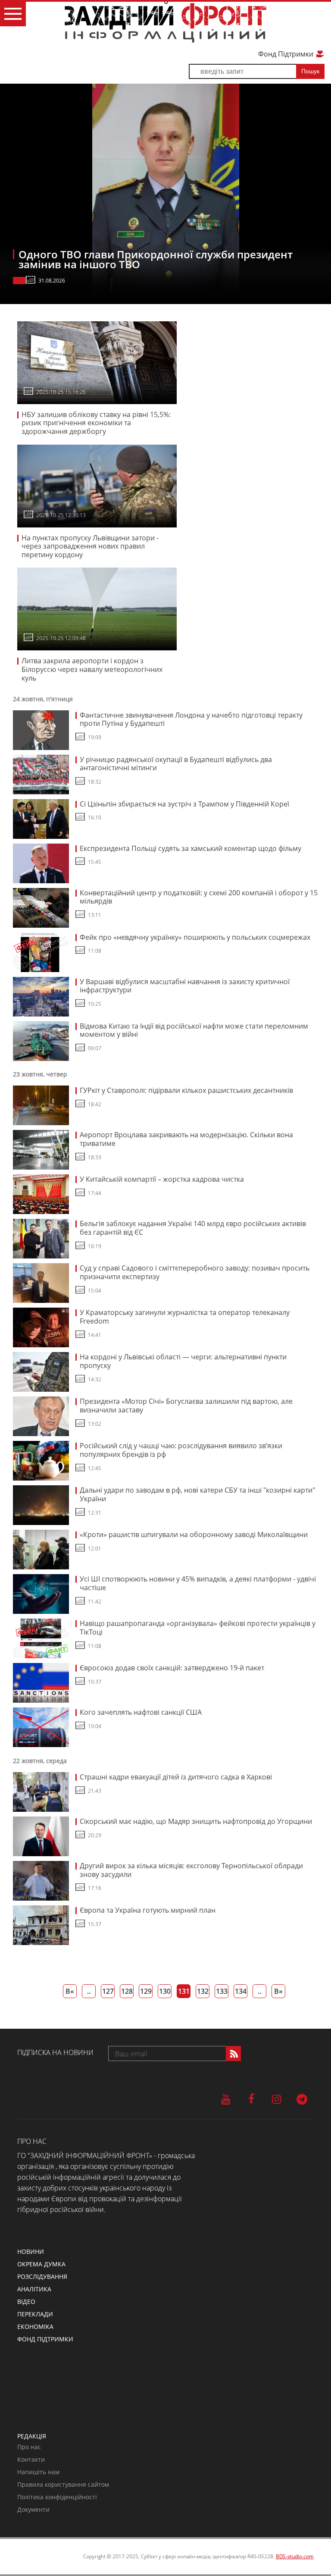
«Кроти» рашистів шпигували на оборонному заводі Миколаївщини (194, 1534)
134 (241, 1991)
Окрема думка (41, 2264)
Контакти (31, 2459)
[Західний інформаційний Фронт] (165, 22)
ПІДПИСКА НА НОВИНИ (55, 2052)
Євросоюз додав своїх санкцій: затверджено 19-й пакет (172, 1668)
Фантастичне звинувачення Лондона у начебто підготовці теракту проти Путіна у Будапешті (191, 719)
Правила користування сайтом (63, 2484)
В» (278, 1991)
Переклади (35, 2314)
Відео (26, 2301)
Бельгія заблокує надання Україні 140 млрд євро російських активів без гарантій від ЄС (193, 1228)
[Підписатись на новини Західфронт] (233, 2054)
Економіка (35, 2327)
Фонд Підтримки (287, 54)
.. (89, 1991)
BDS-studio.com (295, 2556)
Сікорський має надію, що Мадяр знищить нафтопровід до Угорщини (196, 1821)
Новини (31, 2251)
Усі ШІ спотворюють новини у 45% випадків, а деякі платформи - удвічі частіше (198, 1583)
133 (222, 1991)
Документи (33, 2509)
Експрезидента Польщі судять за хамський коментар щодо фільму (190, 848)
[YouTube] (226, 2099)
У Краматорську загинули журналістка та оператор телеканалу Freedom (185, 1317)
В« (70, 1991)
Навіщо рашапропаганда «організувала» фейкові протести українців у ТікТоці (198, 1628)
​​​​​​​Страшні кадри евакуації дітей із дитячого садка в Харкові (176, 1777)
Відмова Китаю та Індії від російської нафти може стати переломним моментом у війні (194, 1030)
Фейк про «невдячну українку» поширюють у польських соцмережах (195, 937)
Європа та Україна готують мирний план (148, 1910)
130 (165, 1991)
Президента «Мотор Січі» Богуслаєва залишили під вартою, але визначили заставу (186, 1406)
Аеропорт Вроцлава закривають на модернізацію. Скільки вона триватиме (186, 1139)
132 (203, 1991)
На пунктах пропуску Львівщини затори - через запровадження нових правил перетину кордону (90, 546)
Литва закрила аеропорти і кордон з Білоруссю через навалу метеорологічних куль (92, 669)
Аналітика (34, 2289)
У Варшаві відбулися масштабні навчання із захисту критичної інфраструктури (185, 986)
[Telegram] (302, 2099)
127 (108, 1991)
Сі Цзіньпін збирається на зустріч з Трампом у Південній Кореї (184, 804)
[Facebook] (251, 2099)
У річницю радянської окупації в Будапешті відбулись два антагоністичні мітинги (176, 764)
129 (146, 1991)
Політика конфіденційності (57, 2497)
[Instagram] (276, 2099)
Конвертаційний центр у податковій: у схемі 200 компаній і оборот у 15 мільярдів (199, 897)
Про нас (29, 2447)
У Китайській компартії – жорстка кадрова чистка (162, 1179)
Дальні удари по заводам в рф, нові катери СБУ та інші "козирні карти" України (197, 1494)
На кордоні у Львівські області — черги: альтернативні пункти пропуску (183, 1361)
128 (127, 1991)
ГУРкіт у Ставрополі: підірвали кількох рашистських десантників (186, 1090)
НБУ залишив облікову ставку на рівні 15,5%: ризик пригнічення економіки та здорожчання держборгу (96, 423)
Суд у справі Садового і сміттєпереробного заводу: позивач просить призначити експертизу (195, 1272)
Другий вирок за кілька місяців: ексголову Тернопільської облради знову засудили (191, 1870)
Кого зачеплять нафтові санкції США (141, 1712)
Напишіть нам (38, 2472)
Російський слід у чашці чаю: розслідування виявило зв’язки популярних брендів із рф (181, 1450)
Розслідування (42, 2276)
